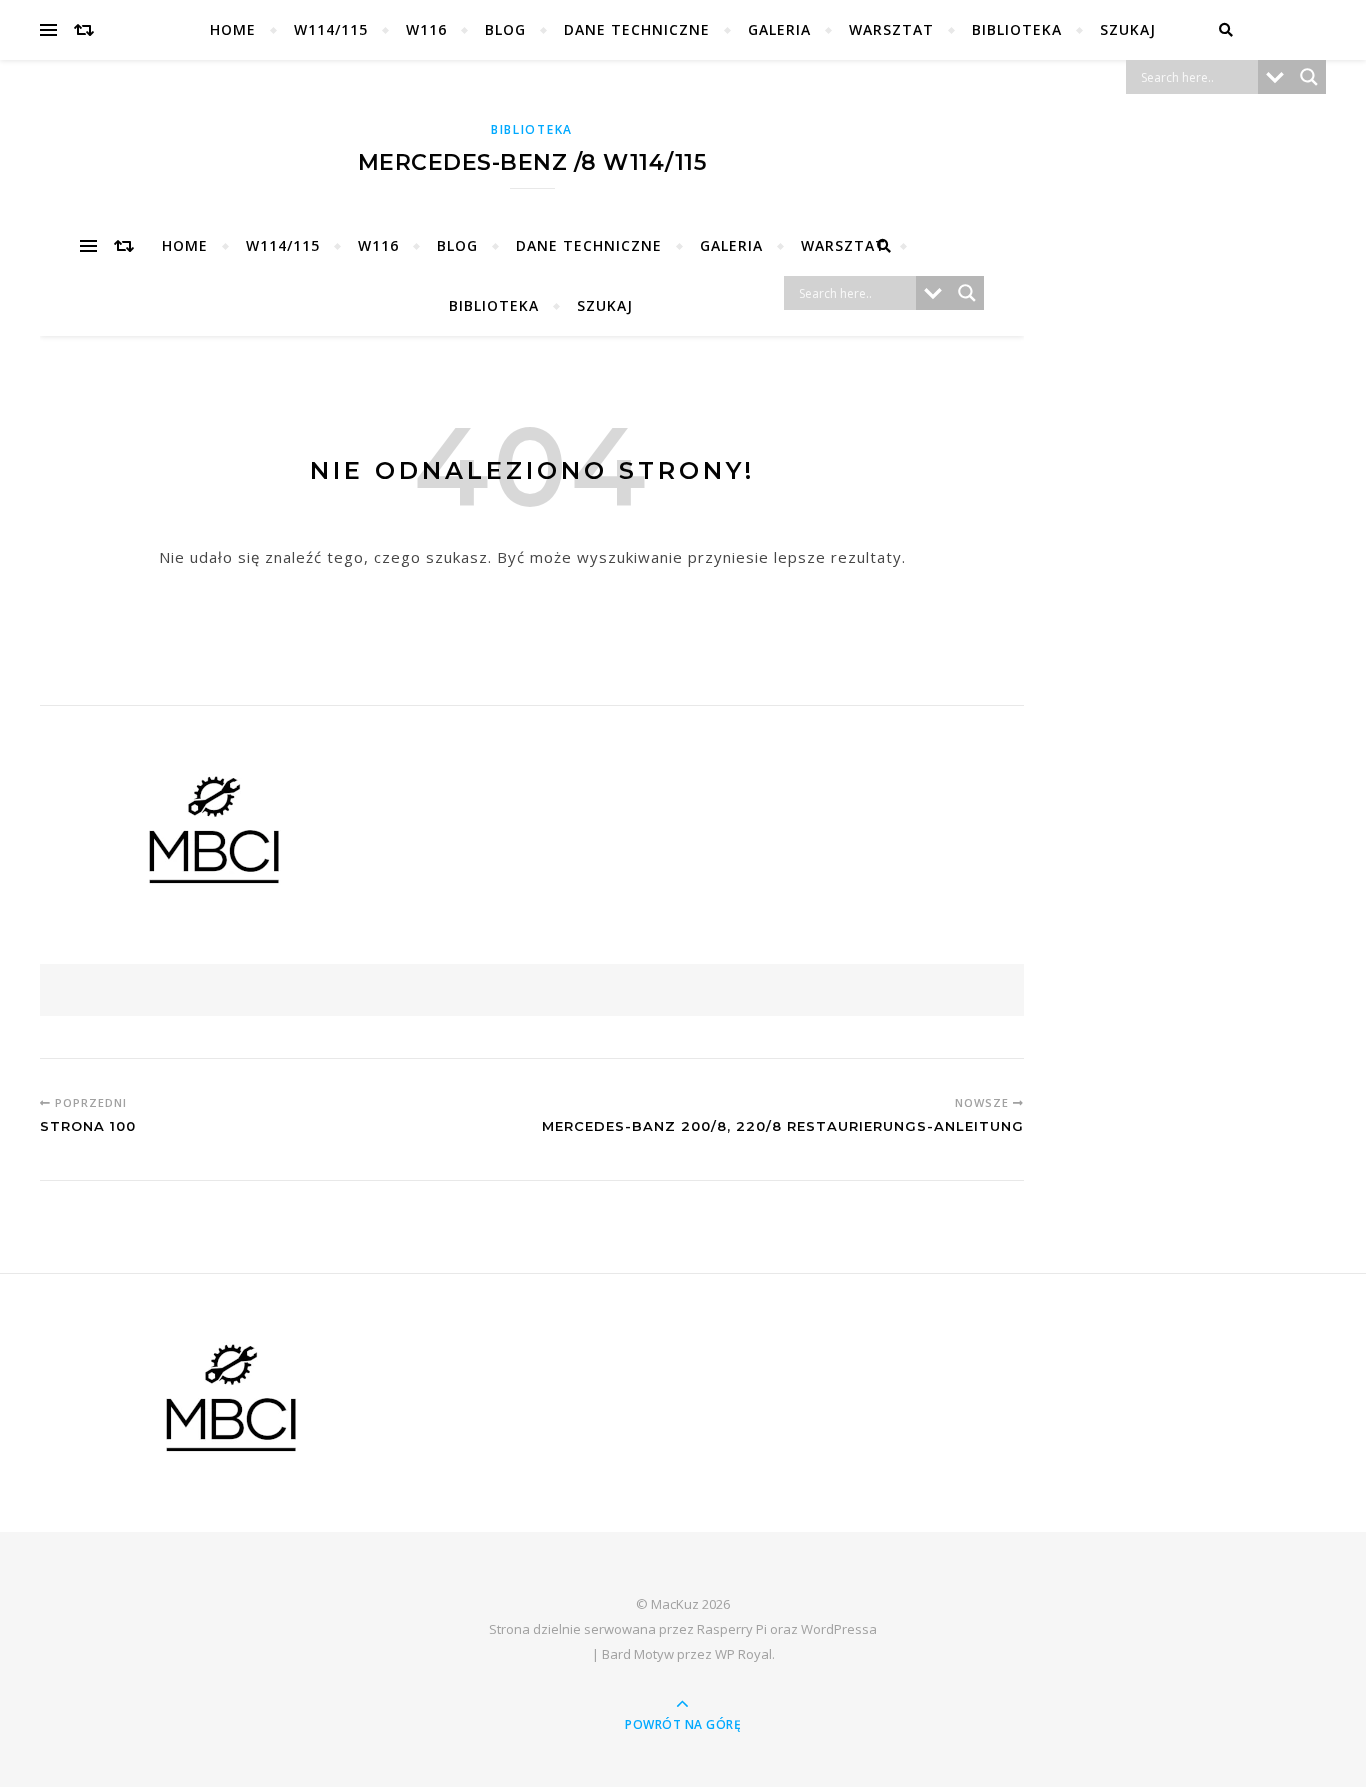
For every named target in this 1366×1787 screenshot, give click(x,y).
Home (233, 29)
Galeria (779, 29)
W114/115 (331, 29)
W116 (426, 29)
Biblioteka (1017, 29)
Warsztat (891, 29)
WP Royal (743, 1654)
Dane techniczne (637, 29)
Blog (505, 29)
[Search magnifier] (1309, 77)
